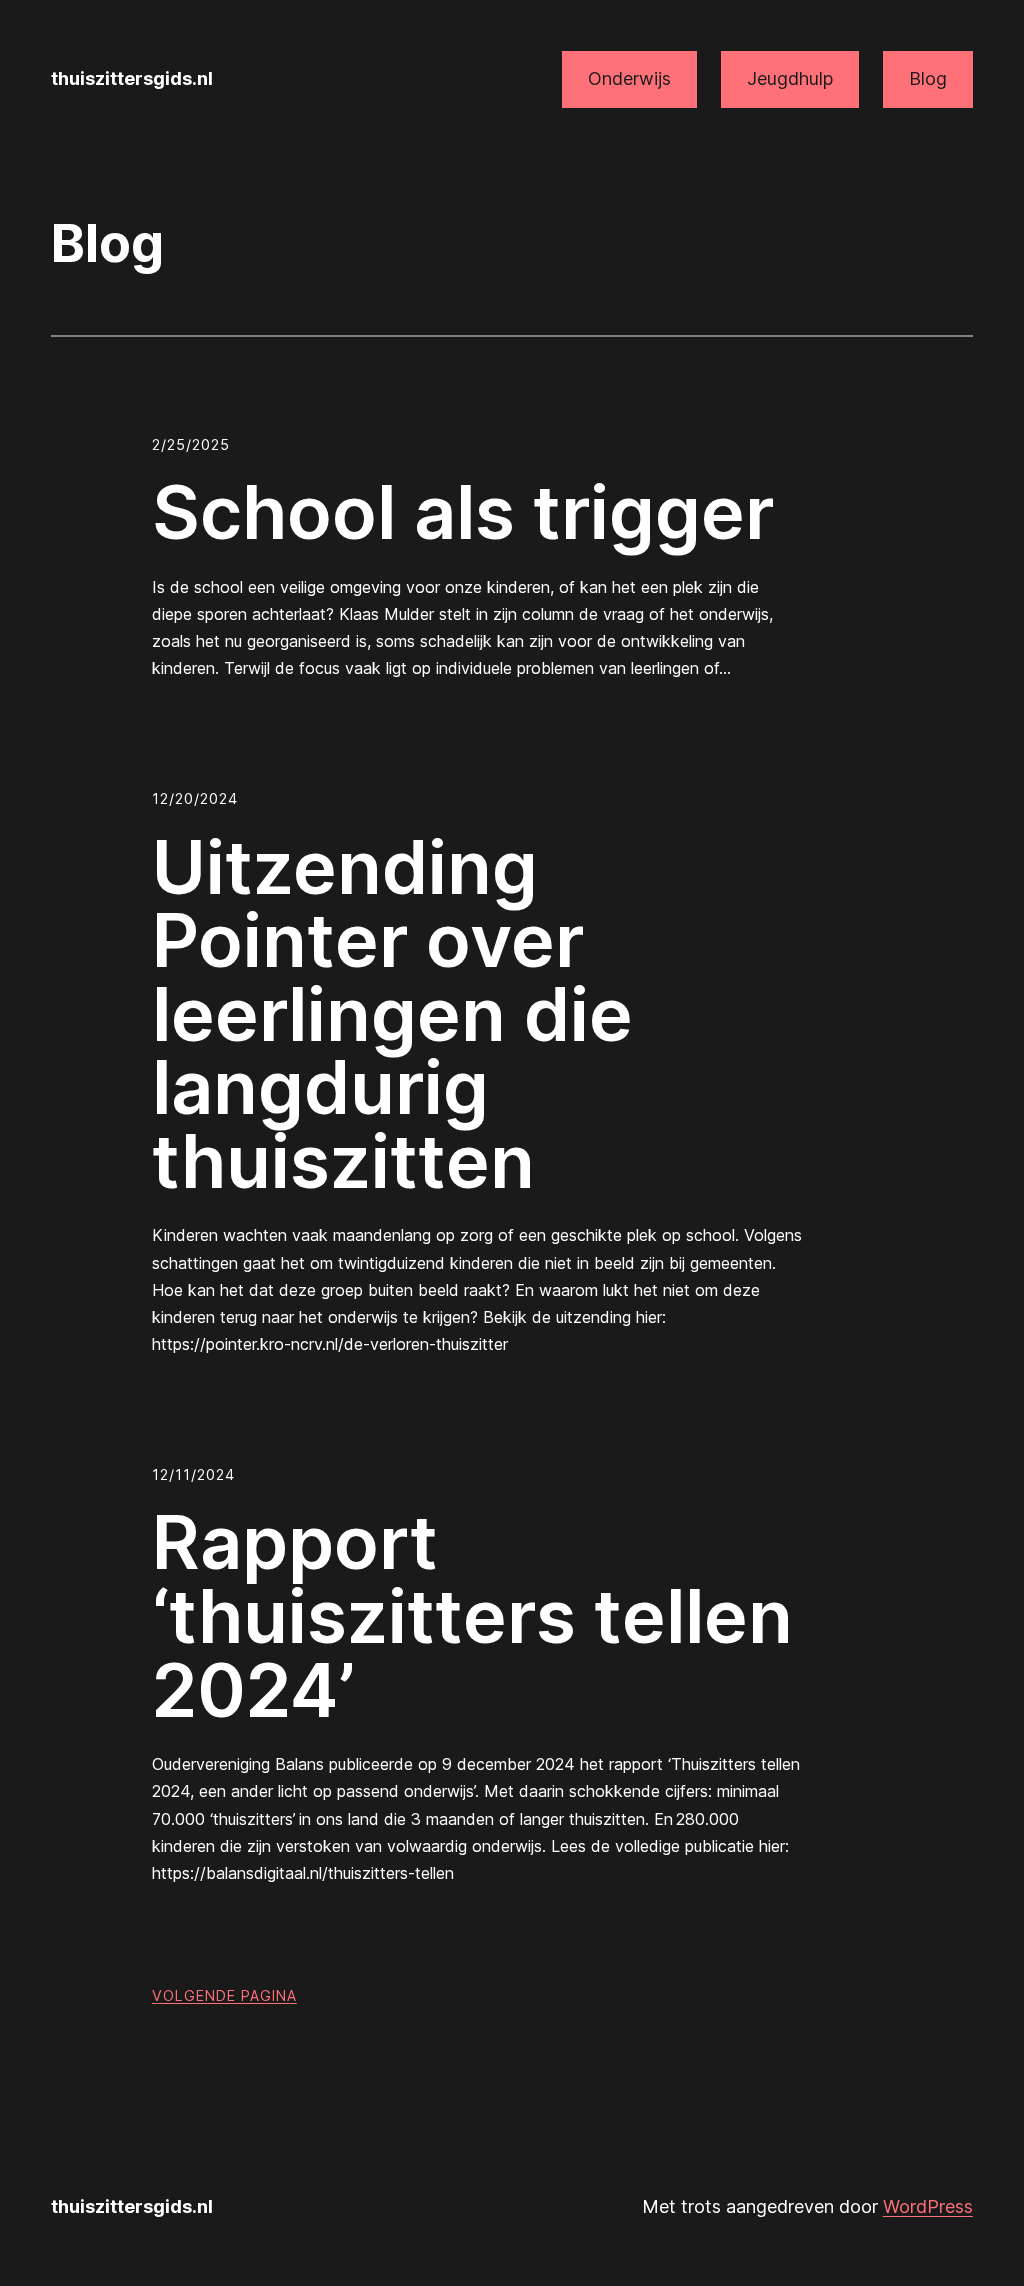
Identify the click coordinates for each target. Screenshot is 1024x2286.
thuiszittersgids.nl (132, 78)
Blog (928, 78)
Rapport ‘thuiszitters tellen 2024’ (472, 1616)
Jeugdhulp (790, 78)
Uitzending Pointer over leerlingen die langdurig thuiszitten (392, 1015)
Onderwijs (629, 78)
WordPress (928, 2206)
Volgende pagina (224, 1995)
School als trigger (463, 513)
